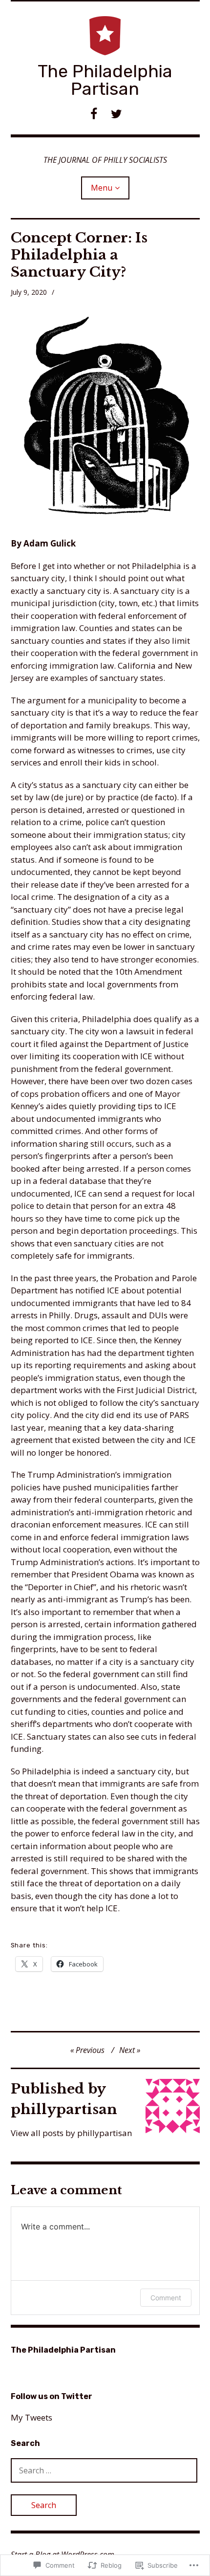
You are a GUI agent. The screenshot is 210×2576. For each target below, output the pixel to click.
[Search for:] (104, 2470)
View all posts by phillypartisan (71, 2133)
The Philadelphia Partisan (105, 80)
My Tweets (31, 2417)
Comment (166, 2298)
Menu (102, 188)
